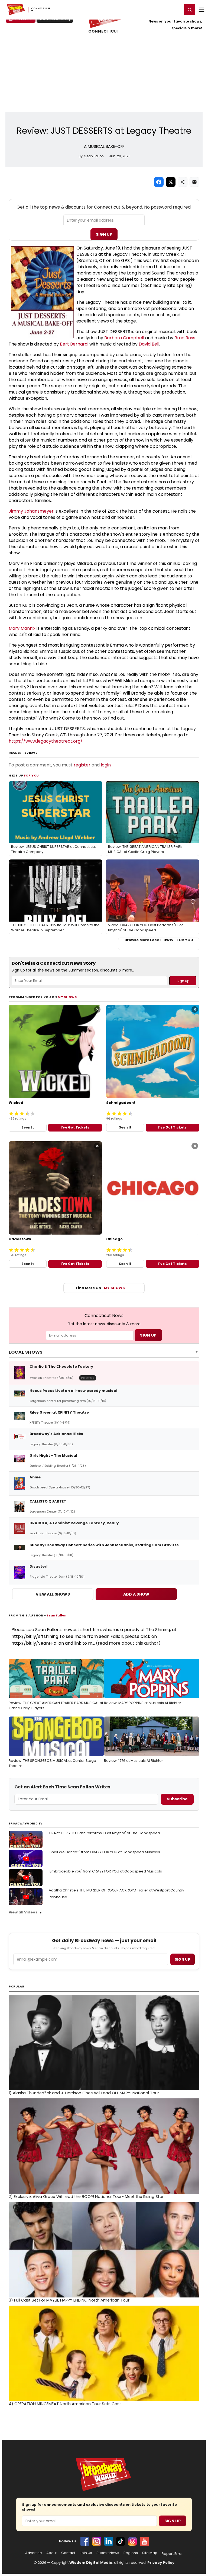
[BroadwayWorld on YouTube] (144, 2541)
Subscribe (177, 1799)
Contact (68, 2553)
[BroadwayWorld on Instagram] (97, 2541)
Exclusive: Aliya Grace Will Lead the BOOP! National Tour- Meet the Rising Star (86, 2197)
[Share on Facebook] (159, 182)
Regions (131, 2553)
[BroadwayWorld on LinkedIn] (109, 2541)
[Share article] (183, 182)
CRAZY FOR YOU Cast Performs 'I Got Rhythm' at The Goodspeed (104, 1833)
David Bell (149, 344)
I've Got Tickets (75, 1127)
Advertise (34, 2553)
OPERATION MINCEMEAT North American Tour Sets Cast (65, 2404)
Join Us (86, 2553)
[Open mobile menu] (201, 10)
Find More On (100, 1288)
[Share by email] (194, 182)
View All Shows (53, 1594)
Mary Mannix (22, 628)
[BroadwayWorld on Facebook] (85, 2541)
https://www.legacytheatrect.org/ (46, 741)
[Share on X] (171, 182)
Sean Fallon (56, 1615)
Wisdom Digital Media (91, 2563)
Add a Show (136, 1594)
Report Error (172, 2554)
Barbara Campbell (124, 338)
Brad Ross (185, 338)
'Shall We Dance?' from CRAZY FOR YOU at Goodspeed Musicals (104, 1852)
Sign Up (104, 234)
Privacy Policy (161, 2563)
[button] (190, 10)
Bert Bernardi (74, 344)
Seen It (28, 1127)
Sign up (183, 1959)
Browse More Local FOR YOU (159, 940)
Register (161, 9)
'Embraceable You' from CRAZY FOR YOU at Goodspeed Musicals (105, 1871)
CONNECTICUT (104, 31)
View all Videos (23, 1912)
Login (176, 9)
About (52, 2553)
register (82, 765)
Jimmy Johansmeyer (31, 511)
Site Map (150, 2553)
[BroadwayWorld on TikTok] (121, 2541)
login (106, 765)
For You (31, 775)
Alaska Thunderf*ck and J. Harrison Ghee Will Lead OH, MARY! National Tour (84, 2093)
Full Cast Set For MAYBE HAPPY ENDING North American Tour (69, 2300)
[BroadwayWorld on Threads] (132, 2541)
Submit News (108, 2553)
